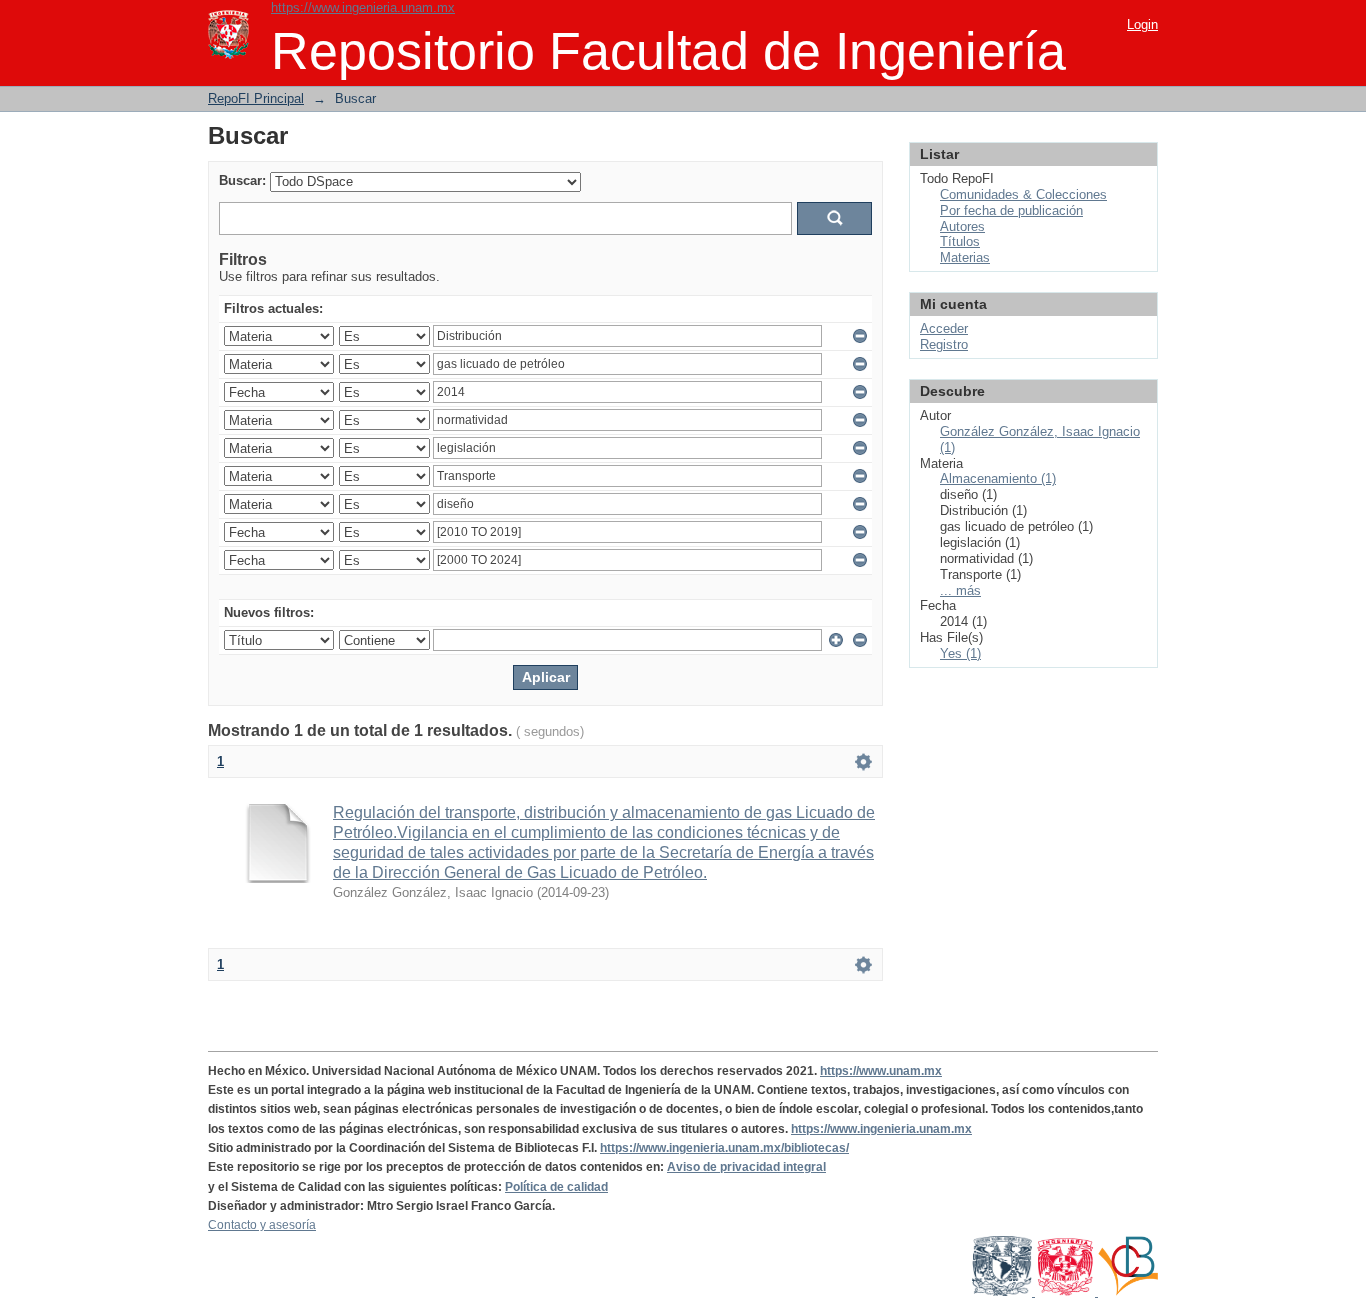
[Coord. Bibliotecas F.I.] (1128, 1292)
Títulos (960, 241)
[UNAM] (1003, 1292)
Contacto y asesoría (262, 1225)
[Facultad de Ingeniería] (1066, 1292)
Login (1142, 24)
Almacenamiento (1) (998, 478)
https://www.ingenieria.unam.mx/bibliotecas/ (724, 1148)
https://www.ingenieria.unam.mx (363, 7)
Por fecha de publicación (1011, 210)
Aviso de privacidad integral (746, 1167)
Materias (965, 257)
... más (960, 590)
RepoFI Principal (256, 98)
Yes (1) (960, 653)
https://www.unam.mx (881, 1071)
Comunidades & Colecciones (1023, 194)
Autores (962, 226)
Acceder (944, 328)
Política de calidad (556, 1187)
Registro (944, 344)
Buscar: (242, 180)
